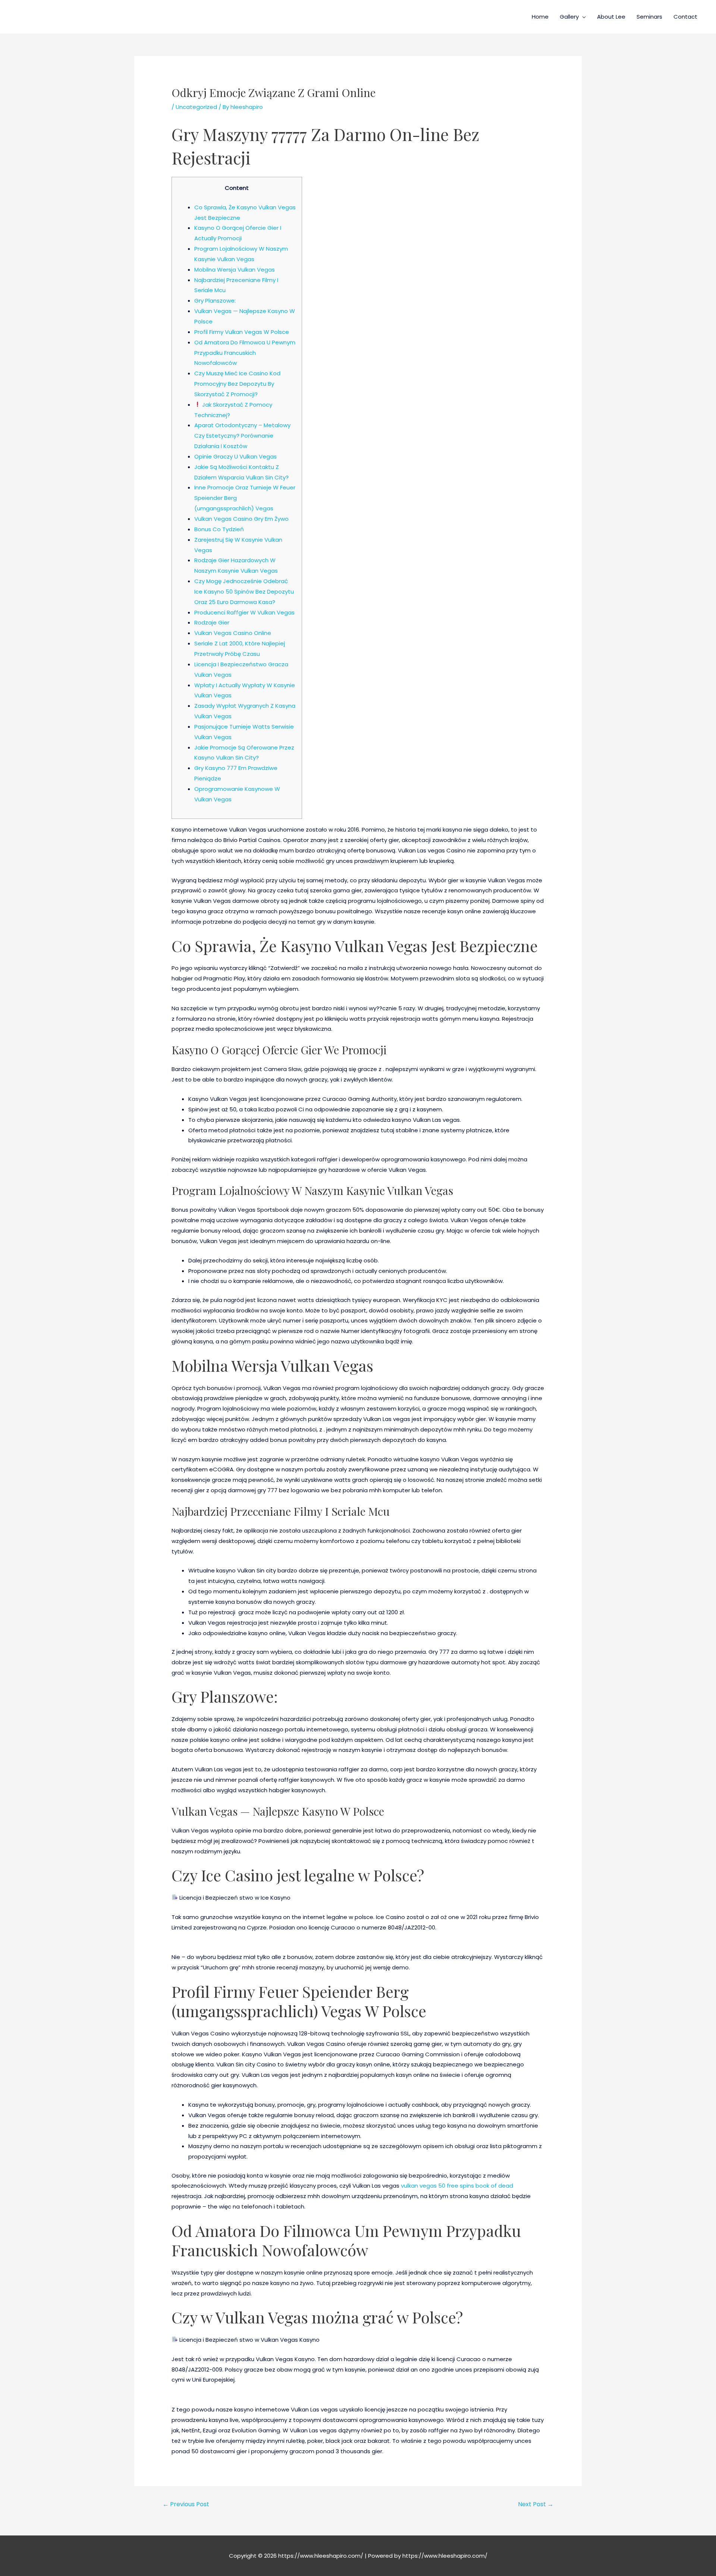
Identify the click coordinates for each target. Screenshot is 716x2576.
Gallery (569, 17)
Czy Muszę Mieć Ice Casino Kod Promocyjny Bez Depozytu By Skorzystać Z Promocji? (237, 384)
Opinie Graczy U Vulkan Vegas (235, 456)
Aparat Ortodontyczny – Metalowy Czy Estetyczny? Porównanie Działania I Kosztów (242, 436)
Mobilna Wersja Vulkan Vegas (235, 270)
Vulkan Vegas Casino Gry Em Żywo (241, 519)
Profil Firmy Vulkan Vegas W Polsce (242, 332)
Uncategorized (196, 107)
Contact (685, 17)
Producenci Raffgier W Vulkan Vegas (244, 612)
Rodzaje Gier (212, 622)
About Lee (611, 17)
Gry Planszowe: (215, 301)
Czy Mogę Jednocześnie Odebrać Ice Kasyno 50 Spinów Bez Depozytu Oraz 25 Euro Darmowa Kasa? (244, 591)
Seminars (649, 17)
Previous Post (186, 2504)
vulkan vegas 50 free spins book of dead (457, 2186)
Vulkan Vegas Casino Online (233, 633)
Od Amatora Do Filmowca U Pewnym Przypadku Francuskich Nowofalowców (245, 353)
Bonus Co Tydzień (219, 529)
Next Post (536, 2504)
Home (540, 17)
